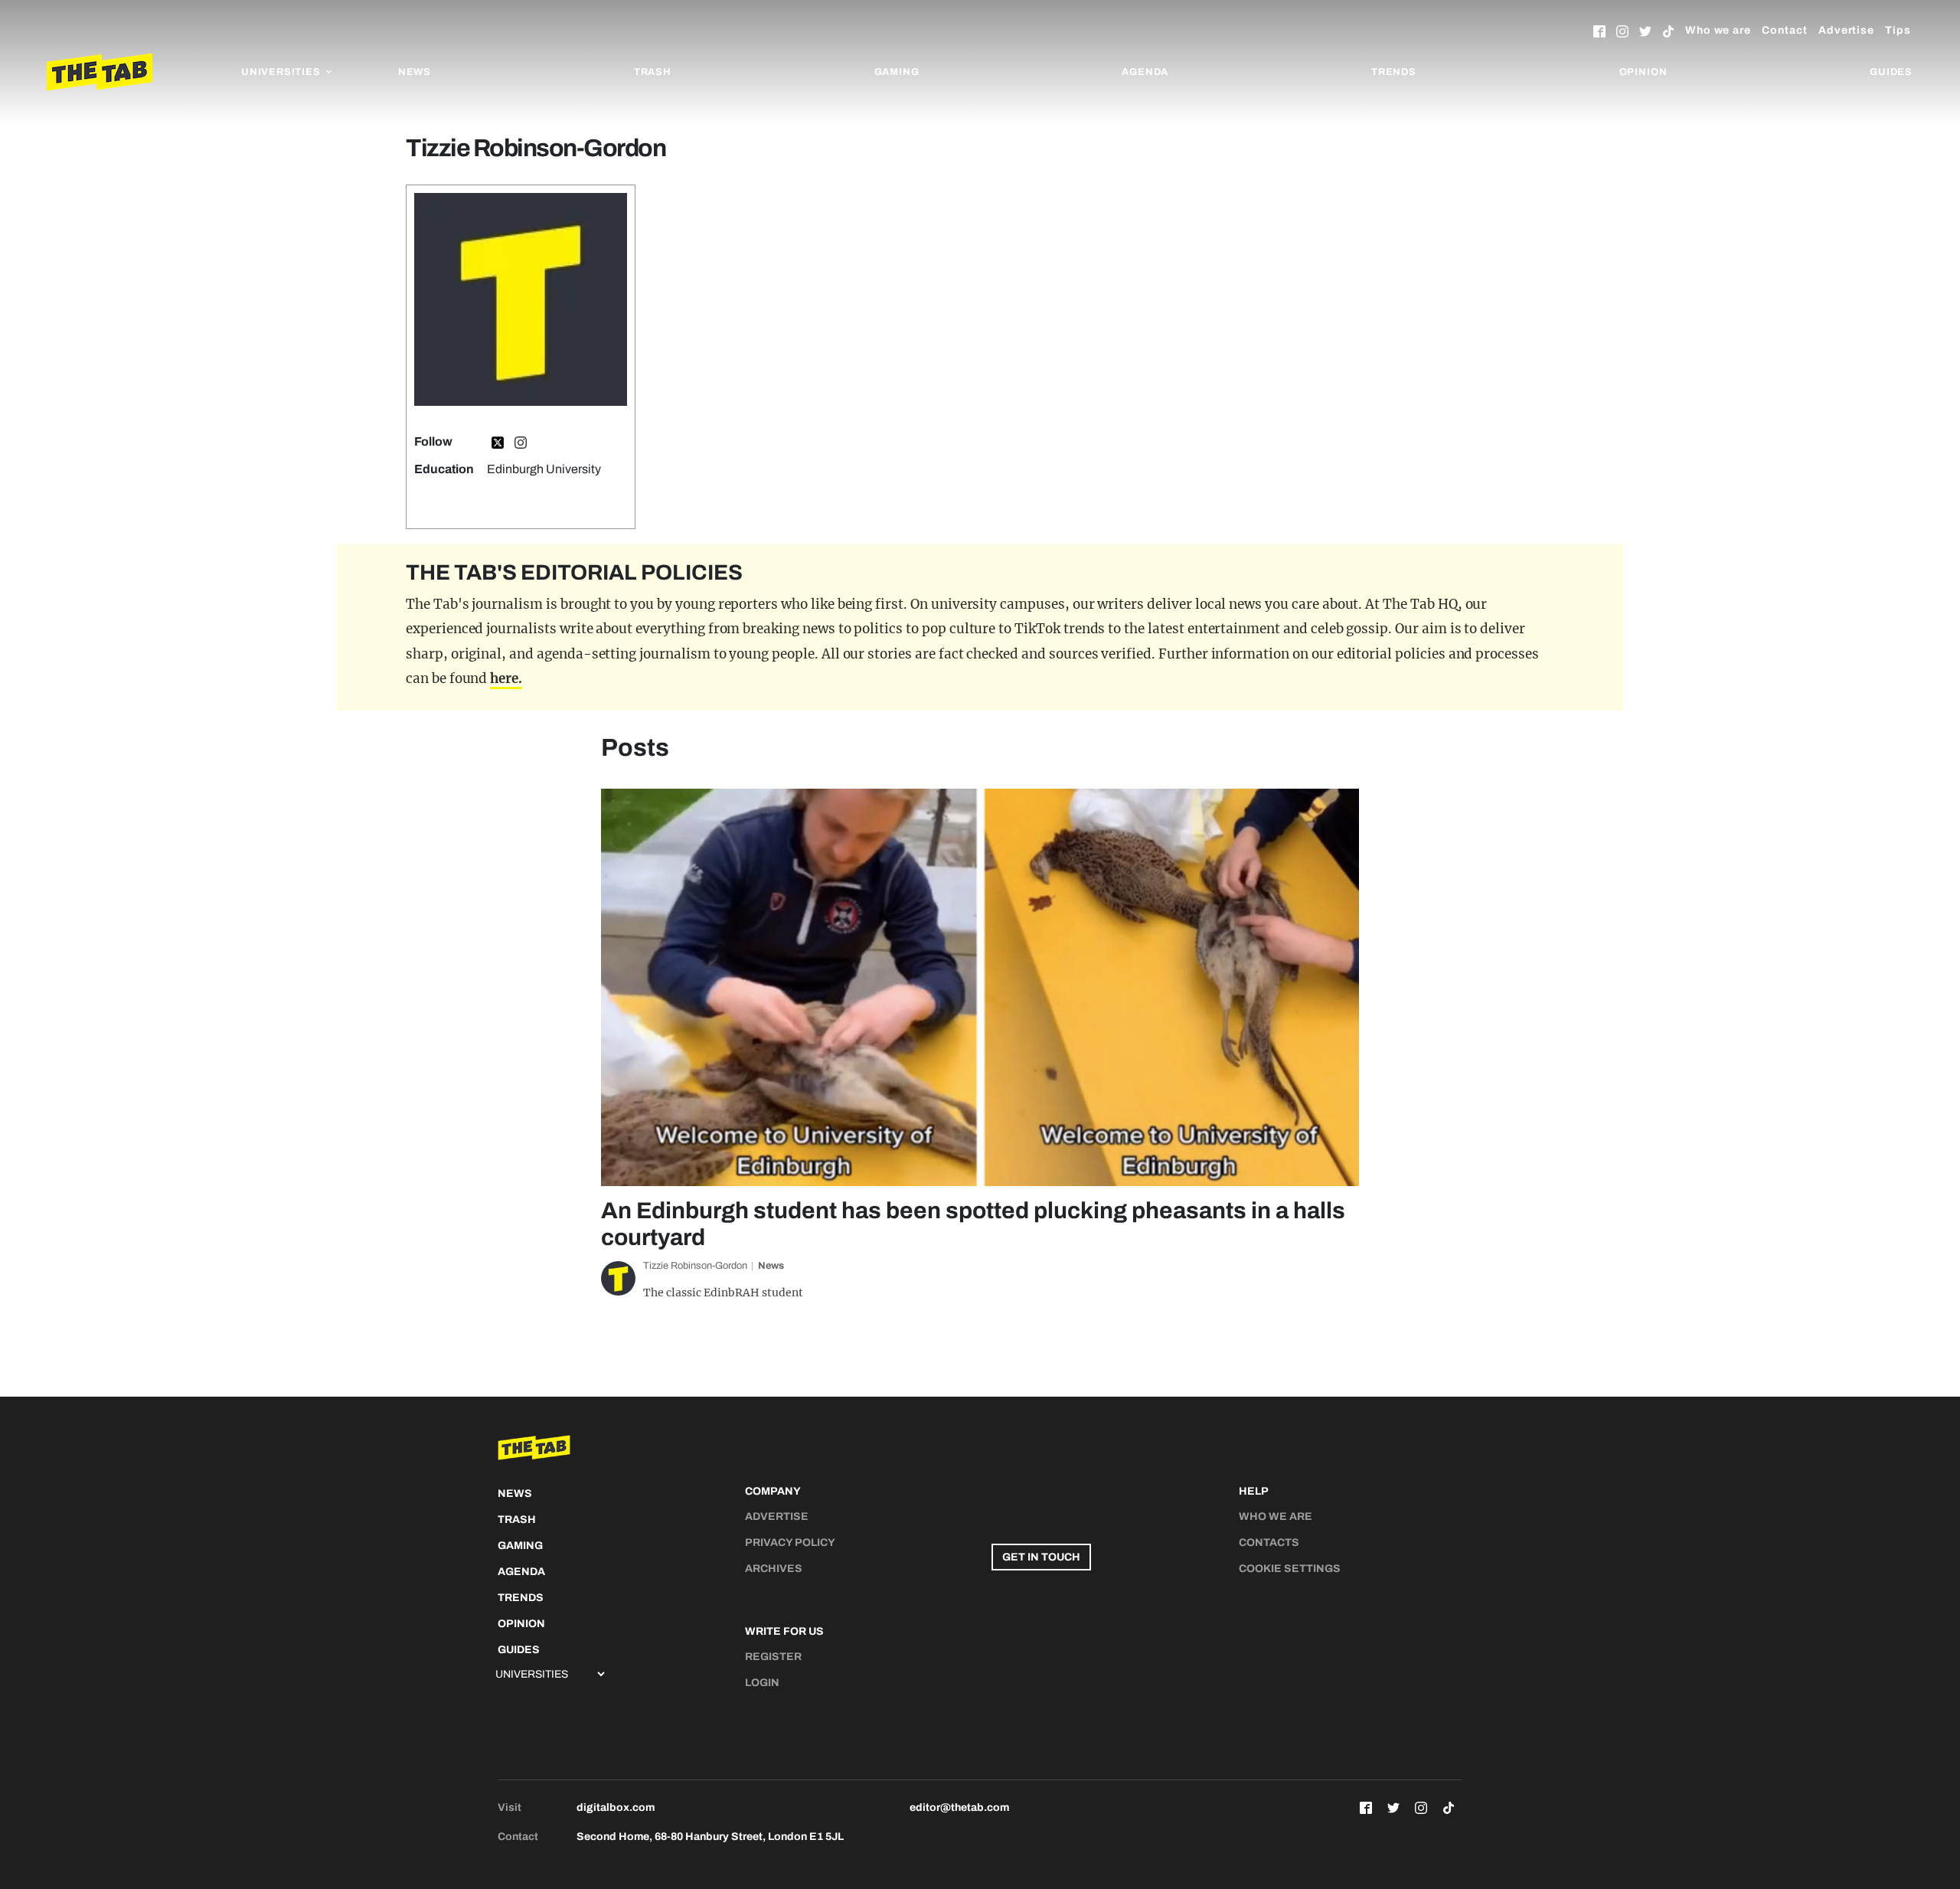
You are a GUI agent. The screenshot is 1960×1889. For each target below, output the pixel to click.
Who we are (1718, 30)
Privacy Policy (790, 1543)
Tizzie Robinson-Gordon (695, 1266)
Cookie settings (1290, 1569)
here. (506, 678)
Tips (1898, 30)
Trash (653, 72)
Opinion (1643, 72)
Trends (1394, 72)
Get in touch (1041, 1557)
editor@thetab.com (959, 1807)
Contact (1785, 30)
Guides (1891, 72)
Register (773, 1657)
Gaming (897, 72)
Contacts (1269, 1543)
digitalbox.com (616, 1807)
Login (762, 1683)
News (415, 72)
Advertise (1846, 30)
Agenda (1145, 72)
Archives (774, 1569)
